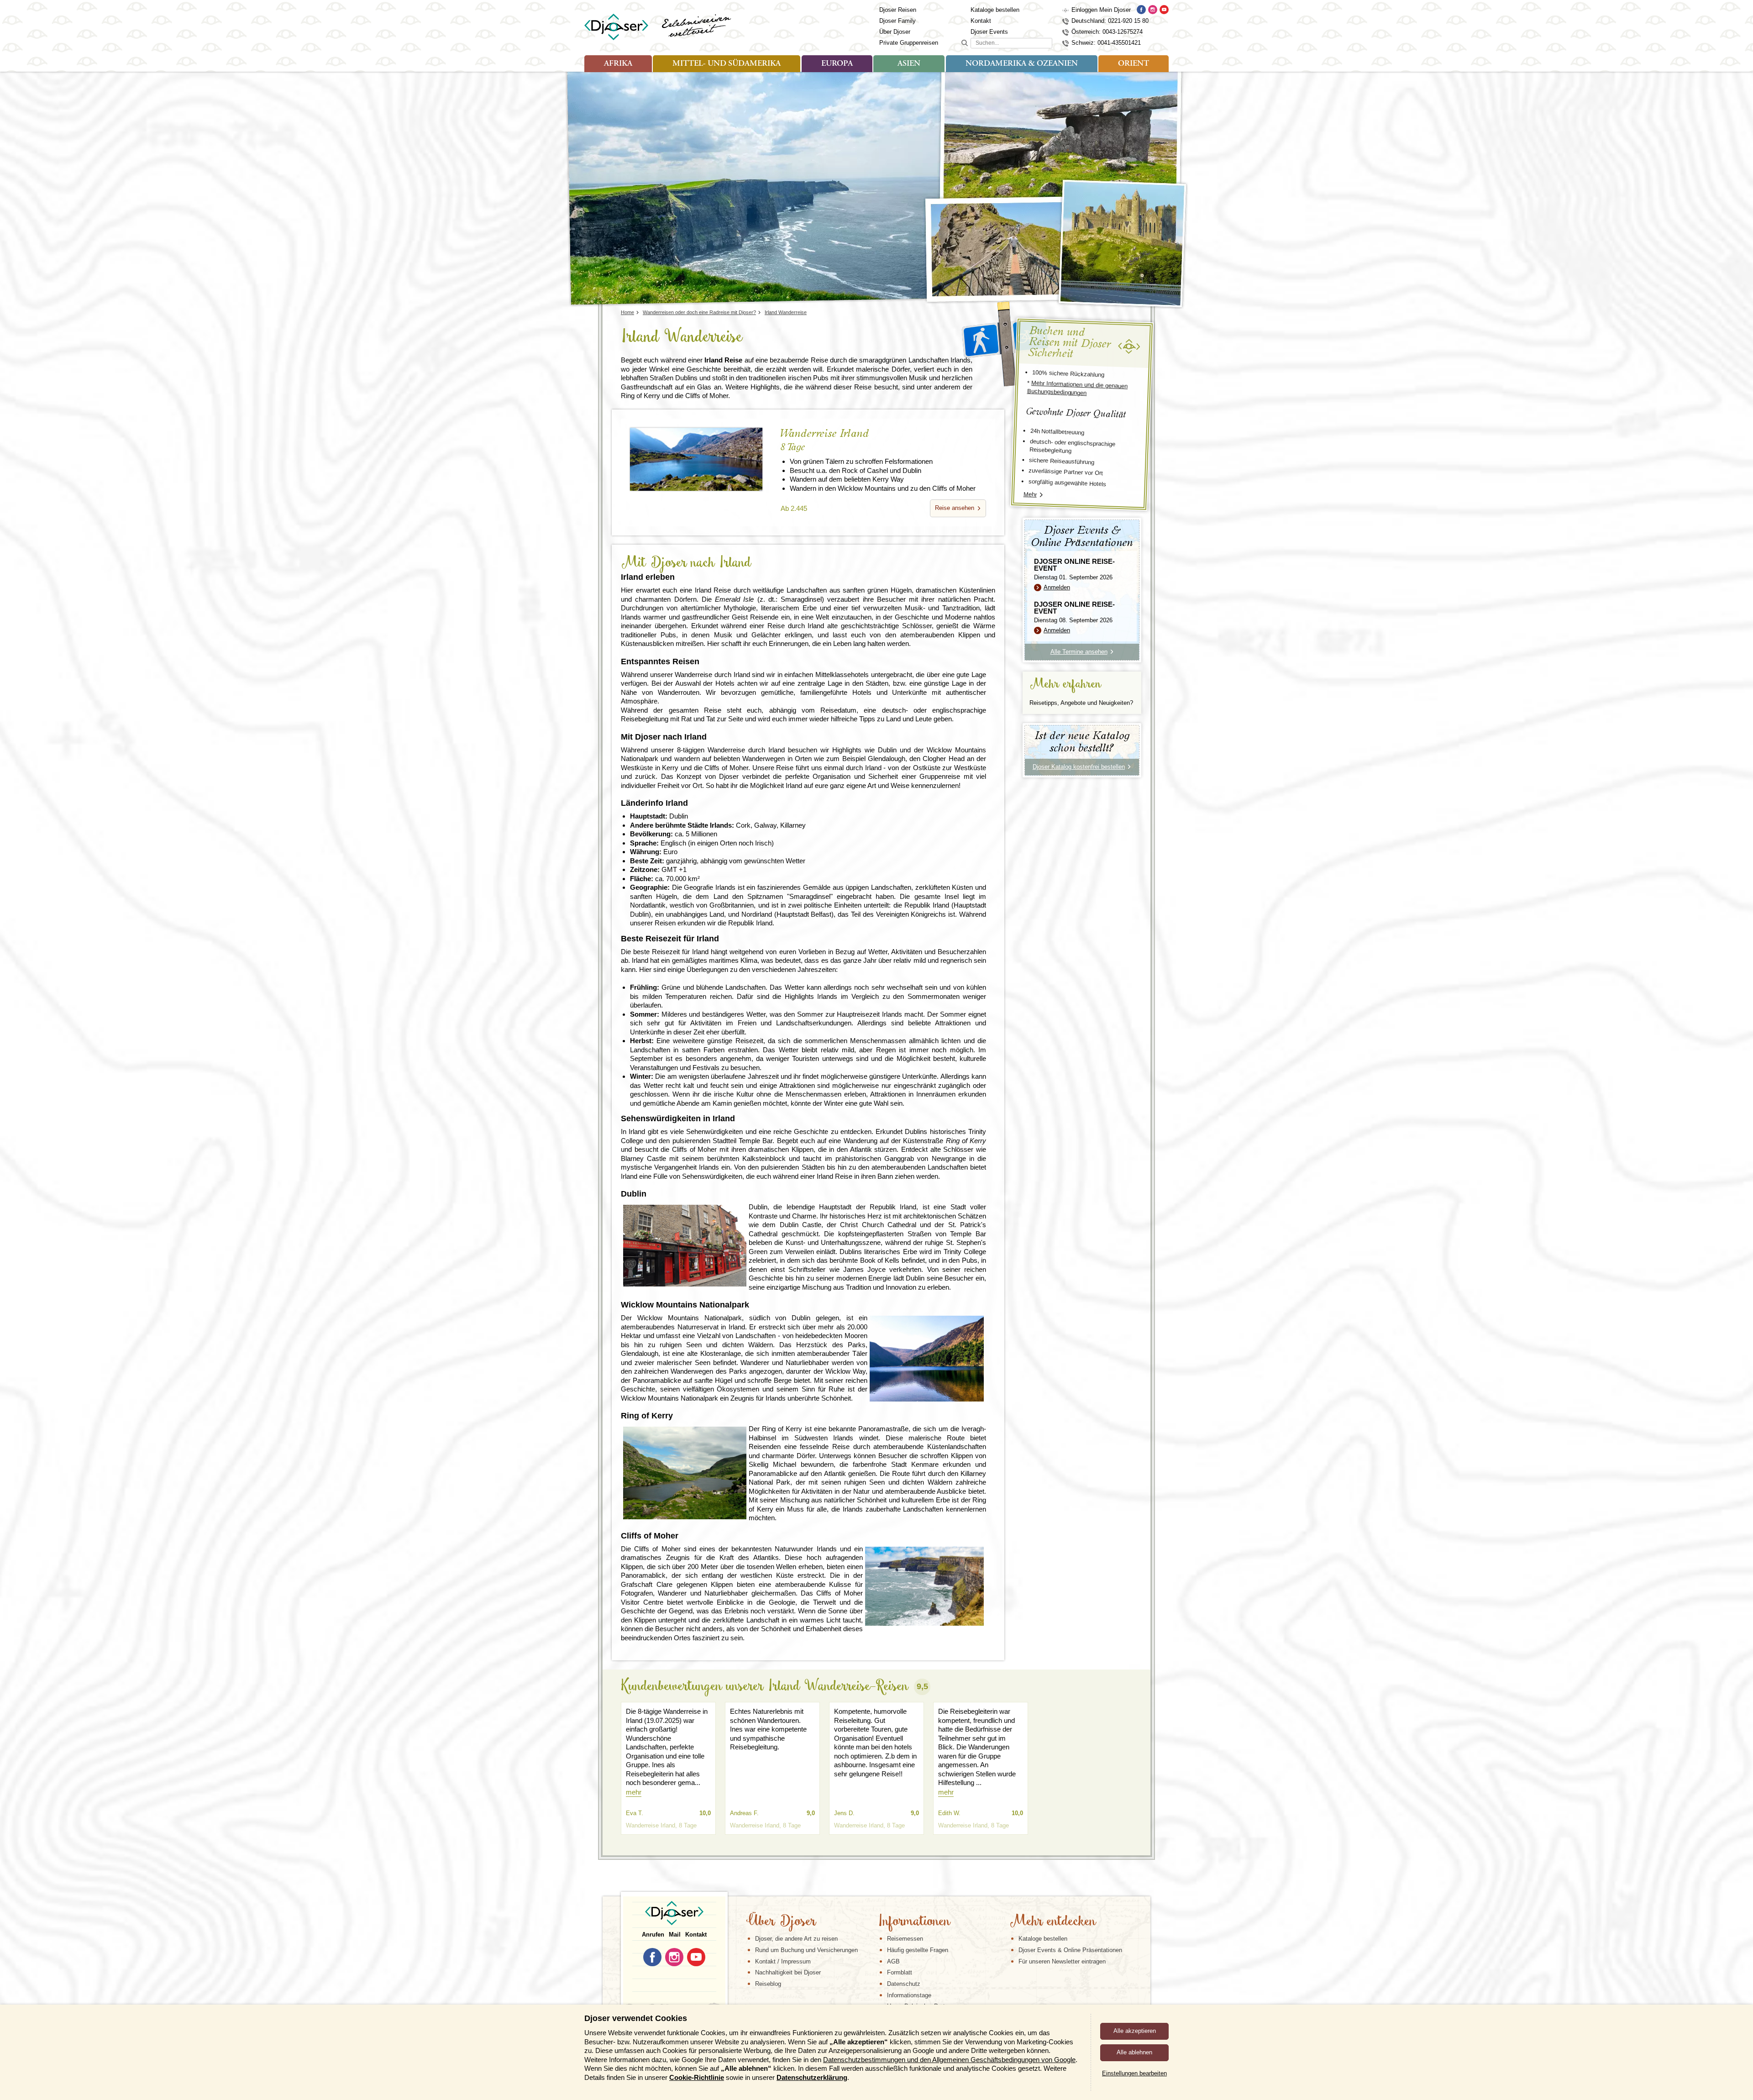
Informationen (914, 1922)
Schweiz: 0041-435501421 (1106, 43)
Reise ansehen (955, 508)
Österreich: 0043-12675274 (1107, 32)
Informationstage (909, 1995)
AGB (893, 1961)
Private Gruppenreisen (909, 43)
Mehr (1030, 494)
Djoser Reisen (898, 10)
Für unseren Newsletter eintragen (1062, 1961)
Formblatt (900, 1972)
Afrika (618, 64)
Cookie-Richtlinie (697, 2077)
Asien (909, 64)
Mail (675, 1935)
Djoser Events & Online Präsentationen (1070, 1950)
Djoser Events (989, 32)
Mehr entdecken (1053, 1922)
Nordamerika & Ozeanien (1022, 64)
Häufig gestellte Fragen (918, 1950)
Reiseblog (768, 1984)
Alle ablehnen (1134, 2052)
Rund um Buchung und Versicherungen (806, 1950)
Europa (837, 64)
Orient (1134, 64)
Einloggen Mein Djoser (1101, 10)
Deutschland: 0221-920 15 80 (1110, 21)
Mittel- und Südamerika (727, 64)
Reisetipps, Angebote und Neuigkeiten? (1081, 703)
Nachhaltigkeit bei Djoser (788, 1972)
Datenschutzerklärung (812, 2077)
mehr (634, 1792)
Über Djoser (895, 32)
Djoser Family (897, 21)
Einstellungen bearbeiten (1134, 2073)
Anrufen (653, 1935)
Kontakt (981, 21)
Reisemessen (905, 1939)
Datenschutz (904, 1984)
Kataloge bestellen (995, 10)
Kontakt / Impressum (783, 1961)
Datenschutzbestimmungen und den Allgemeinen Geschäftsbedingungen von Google (949, 2060)
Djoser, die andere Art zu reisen (796, 1939)
